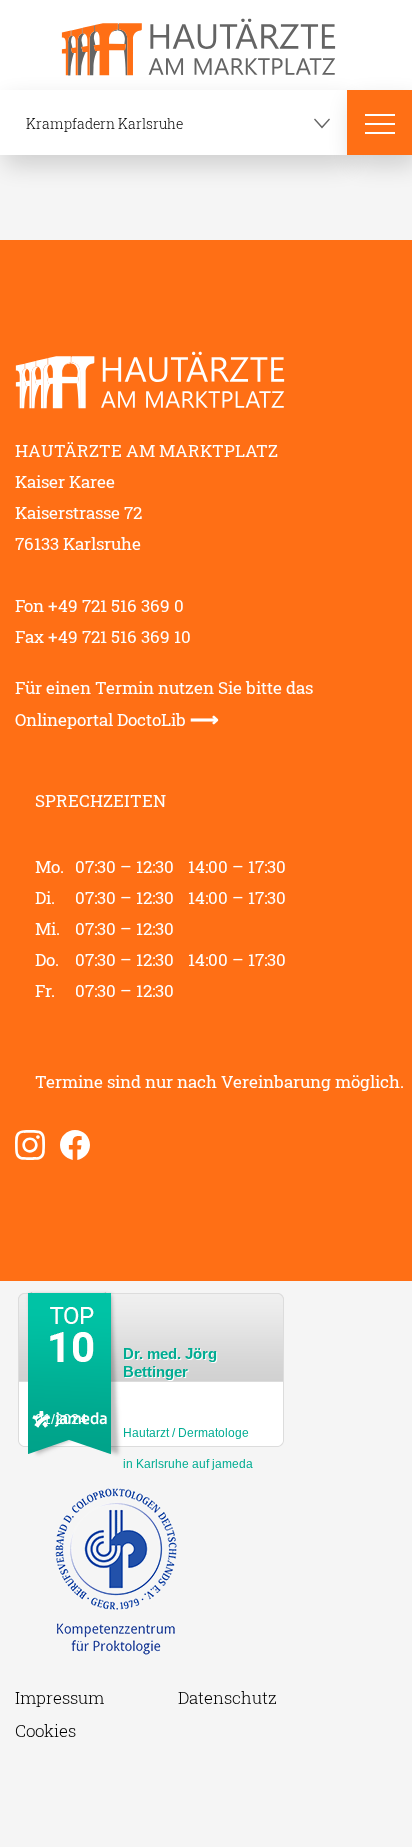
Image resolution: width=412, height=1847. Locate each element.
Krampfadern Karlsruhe (104, 123)
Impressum (59, 1697)
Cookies (45, 1730)
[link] (37, 1145)
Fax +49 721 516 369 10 (103, 636)
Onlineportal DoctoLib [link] (117, 719)
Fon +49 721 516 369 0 (99, 605)
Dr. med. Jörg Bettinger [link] (170, 1362)
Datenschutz (227, 1697)
